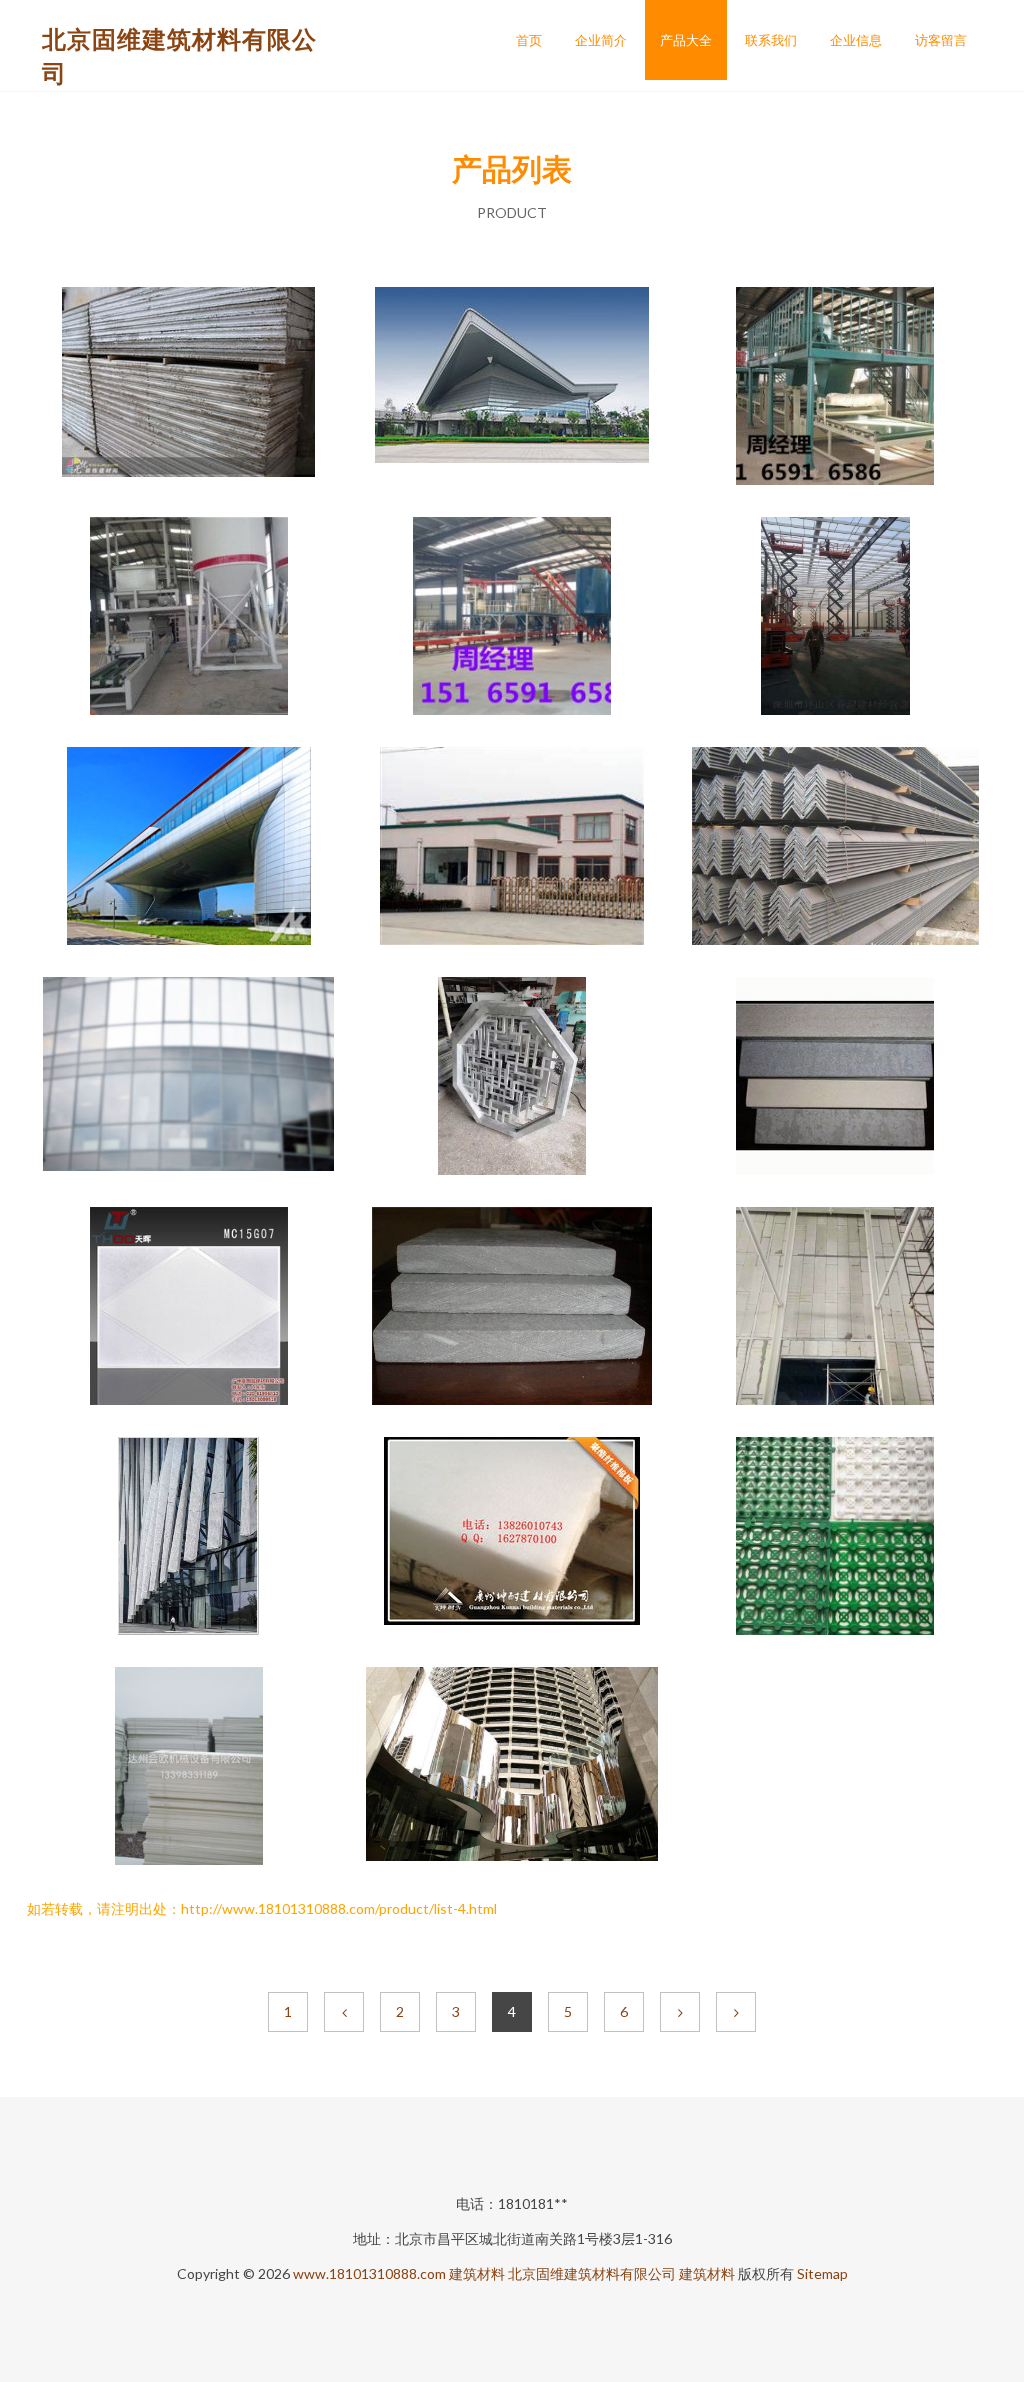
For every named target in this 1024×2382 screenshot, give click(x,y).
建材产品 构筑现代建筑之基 (189, 388)
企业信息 (856, 40)
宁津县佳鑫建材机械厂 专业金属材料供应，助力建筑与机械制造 (189, 618)
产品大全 (686, 40)
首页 (529, 40)
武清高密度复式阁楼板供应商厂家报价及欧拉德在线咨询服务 (512, 1308)
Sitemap (822, 2273)
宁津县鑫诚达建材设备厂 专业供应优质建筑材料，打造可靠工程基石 (835, 388)
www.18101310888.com (369, 2273)
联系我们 (771, 40)
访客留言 (941, 40)
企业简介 (601, 40)
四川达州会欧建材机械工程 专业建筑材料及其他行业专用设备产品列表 (189, 1768)
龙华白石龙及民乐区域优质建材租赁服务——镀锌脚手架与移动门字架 (835, 618)
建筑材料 (477, 2273)
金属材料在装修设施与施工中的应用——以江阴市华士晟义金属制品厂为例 (512, 848)
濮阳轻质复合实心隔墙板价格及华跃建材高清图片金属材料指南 (835, 1308)
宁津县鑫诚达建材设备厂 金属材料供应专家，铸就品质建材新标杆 (512, 618)
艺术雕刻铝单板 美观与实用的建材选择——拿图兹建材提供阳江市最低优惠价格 (189, 1308)
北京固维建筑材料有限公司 (592, 2273)
